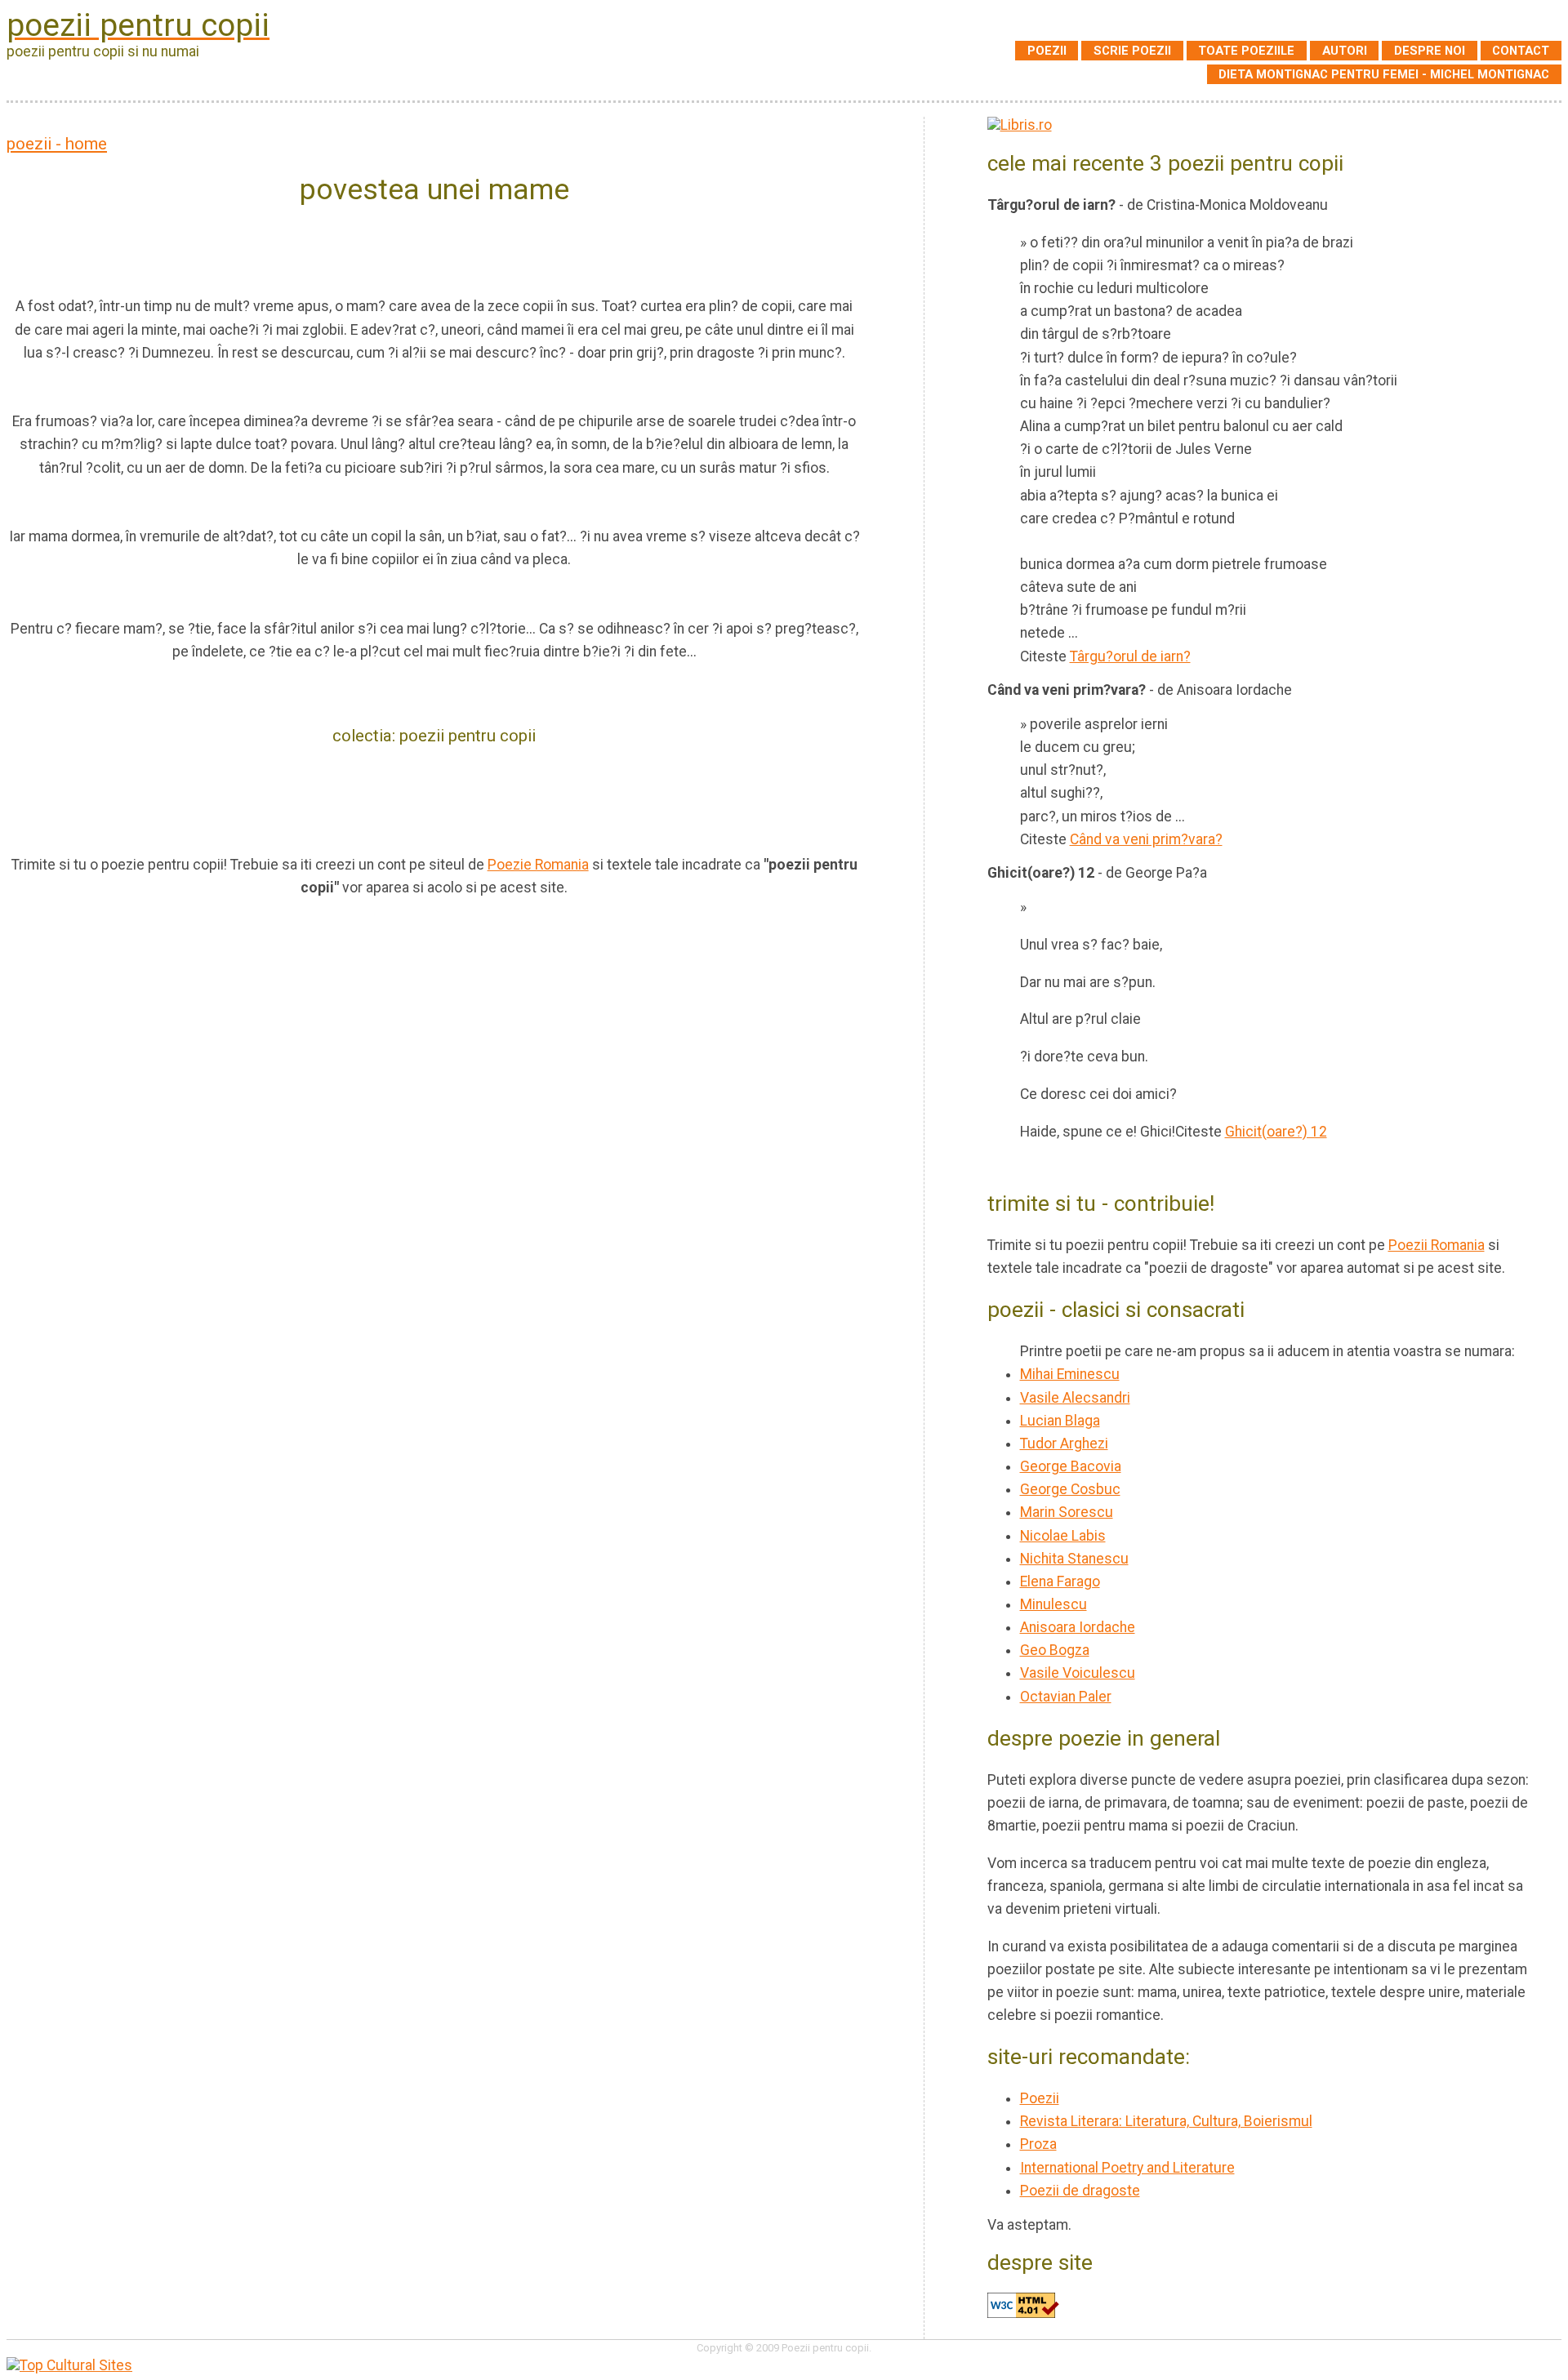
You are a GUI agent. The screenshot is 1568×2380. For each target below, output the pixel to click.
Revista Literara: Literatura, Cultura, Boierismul (1166, 2121)
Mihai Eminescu (1070, 1374)
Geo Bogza (1055, 1650)
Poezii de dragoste (1080, 2191)
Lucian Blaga (1060, 1421)
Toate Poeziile (1246, 51)
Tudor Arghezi (1064, 1444)
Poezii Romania (1437, 1245)
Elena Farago (1060, 1581)
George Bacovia (1071, 1466)
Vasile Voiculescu (1078, 1673)
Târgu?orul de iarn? (1130, 656)
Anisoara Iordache (1078, 1627)
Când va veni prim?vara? (1146, 839)
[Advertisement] (434, 799)
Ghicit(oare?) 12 (1276, 1132)
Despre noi (1430, 51)
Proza (1038, 2144)
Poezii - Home (57, 144)
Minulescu (1053, 1604)
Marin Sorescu (1067, 1512)
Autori (1345, 51)
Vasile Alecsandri (1075, 1398)
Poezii (1047, 51)
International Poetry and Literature (1127, 2168)
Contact (1521, 51)
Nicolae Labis (1063, 1536)
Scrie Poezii (1132, 51)
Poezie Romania (538, 865)
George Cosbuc (1070, 1489)
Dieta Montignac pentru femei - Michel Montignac (1384, 74)
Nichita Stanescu (1074, 1559)
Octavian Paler (1066, 1697)
